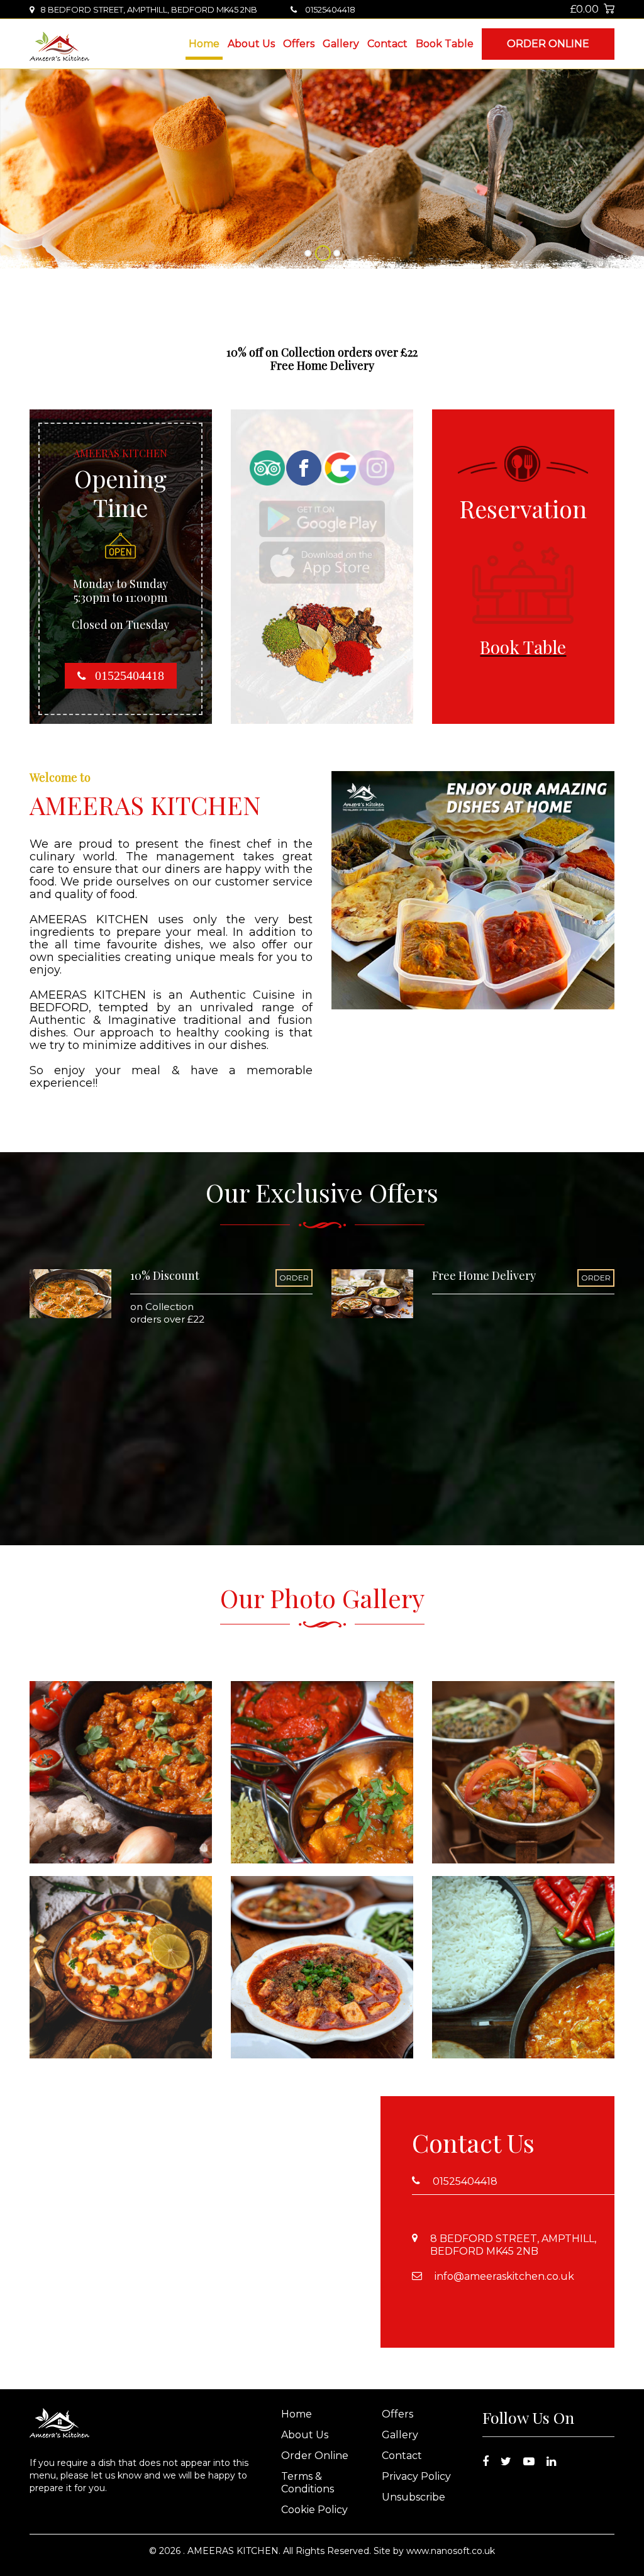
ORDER (294, 1278)
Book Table (445, 44)
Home (204, 44)
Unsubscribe (414, 2497)
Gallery (341, 44)
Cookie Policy (314, 2510)
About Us (251, 44)
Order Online (548, 44)
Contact (387, 44)
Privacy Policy (416, 2476)
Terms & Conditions (308, 2483)
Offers (299, 44)
